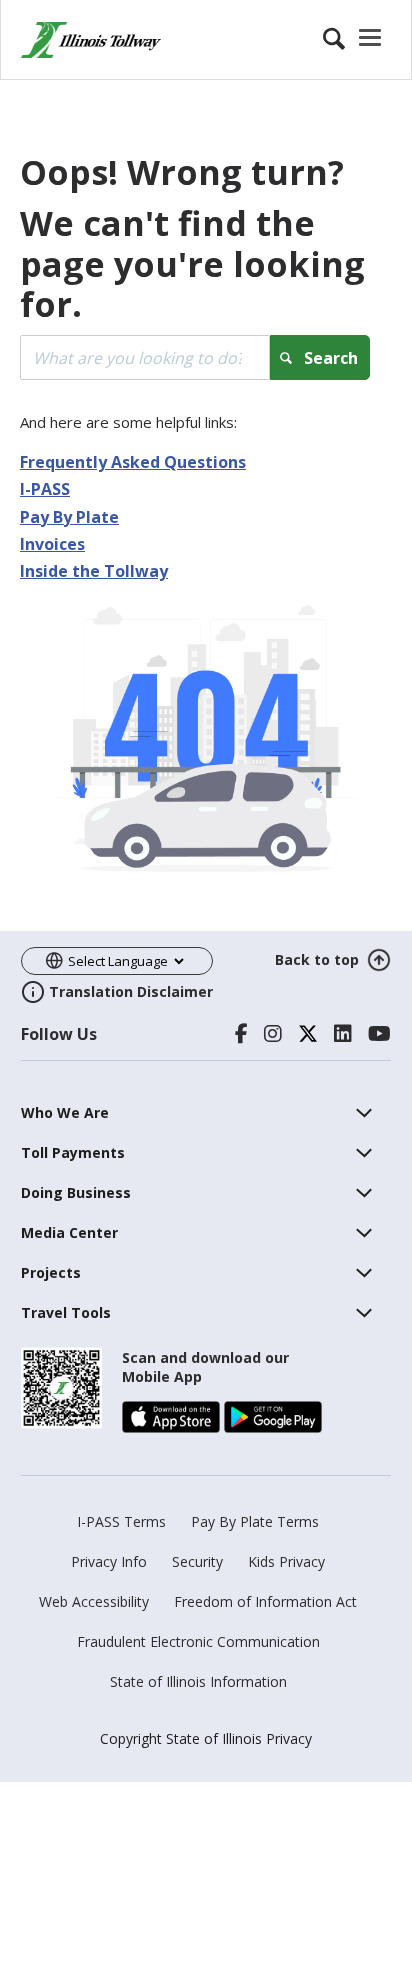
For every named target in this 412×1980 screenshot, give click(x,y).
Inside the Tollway (94, 571)
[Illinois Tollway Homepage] (91, 40)
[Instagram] (273, 1034)
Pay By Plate (69, 517)
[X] (308, 1034)
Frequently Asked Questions (133, 462)
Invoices (52, 544)
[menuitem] (65, 1112)
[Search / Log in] (355, 40)
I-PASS (45, 489)
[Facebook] (241, 1034)
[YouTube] (379, 1034)
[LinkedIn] (343, 1034)
